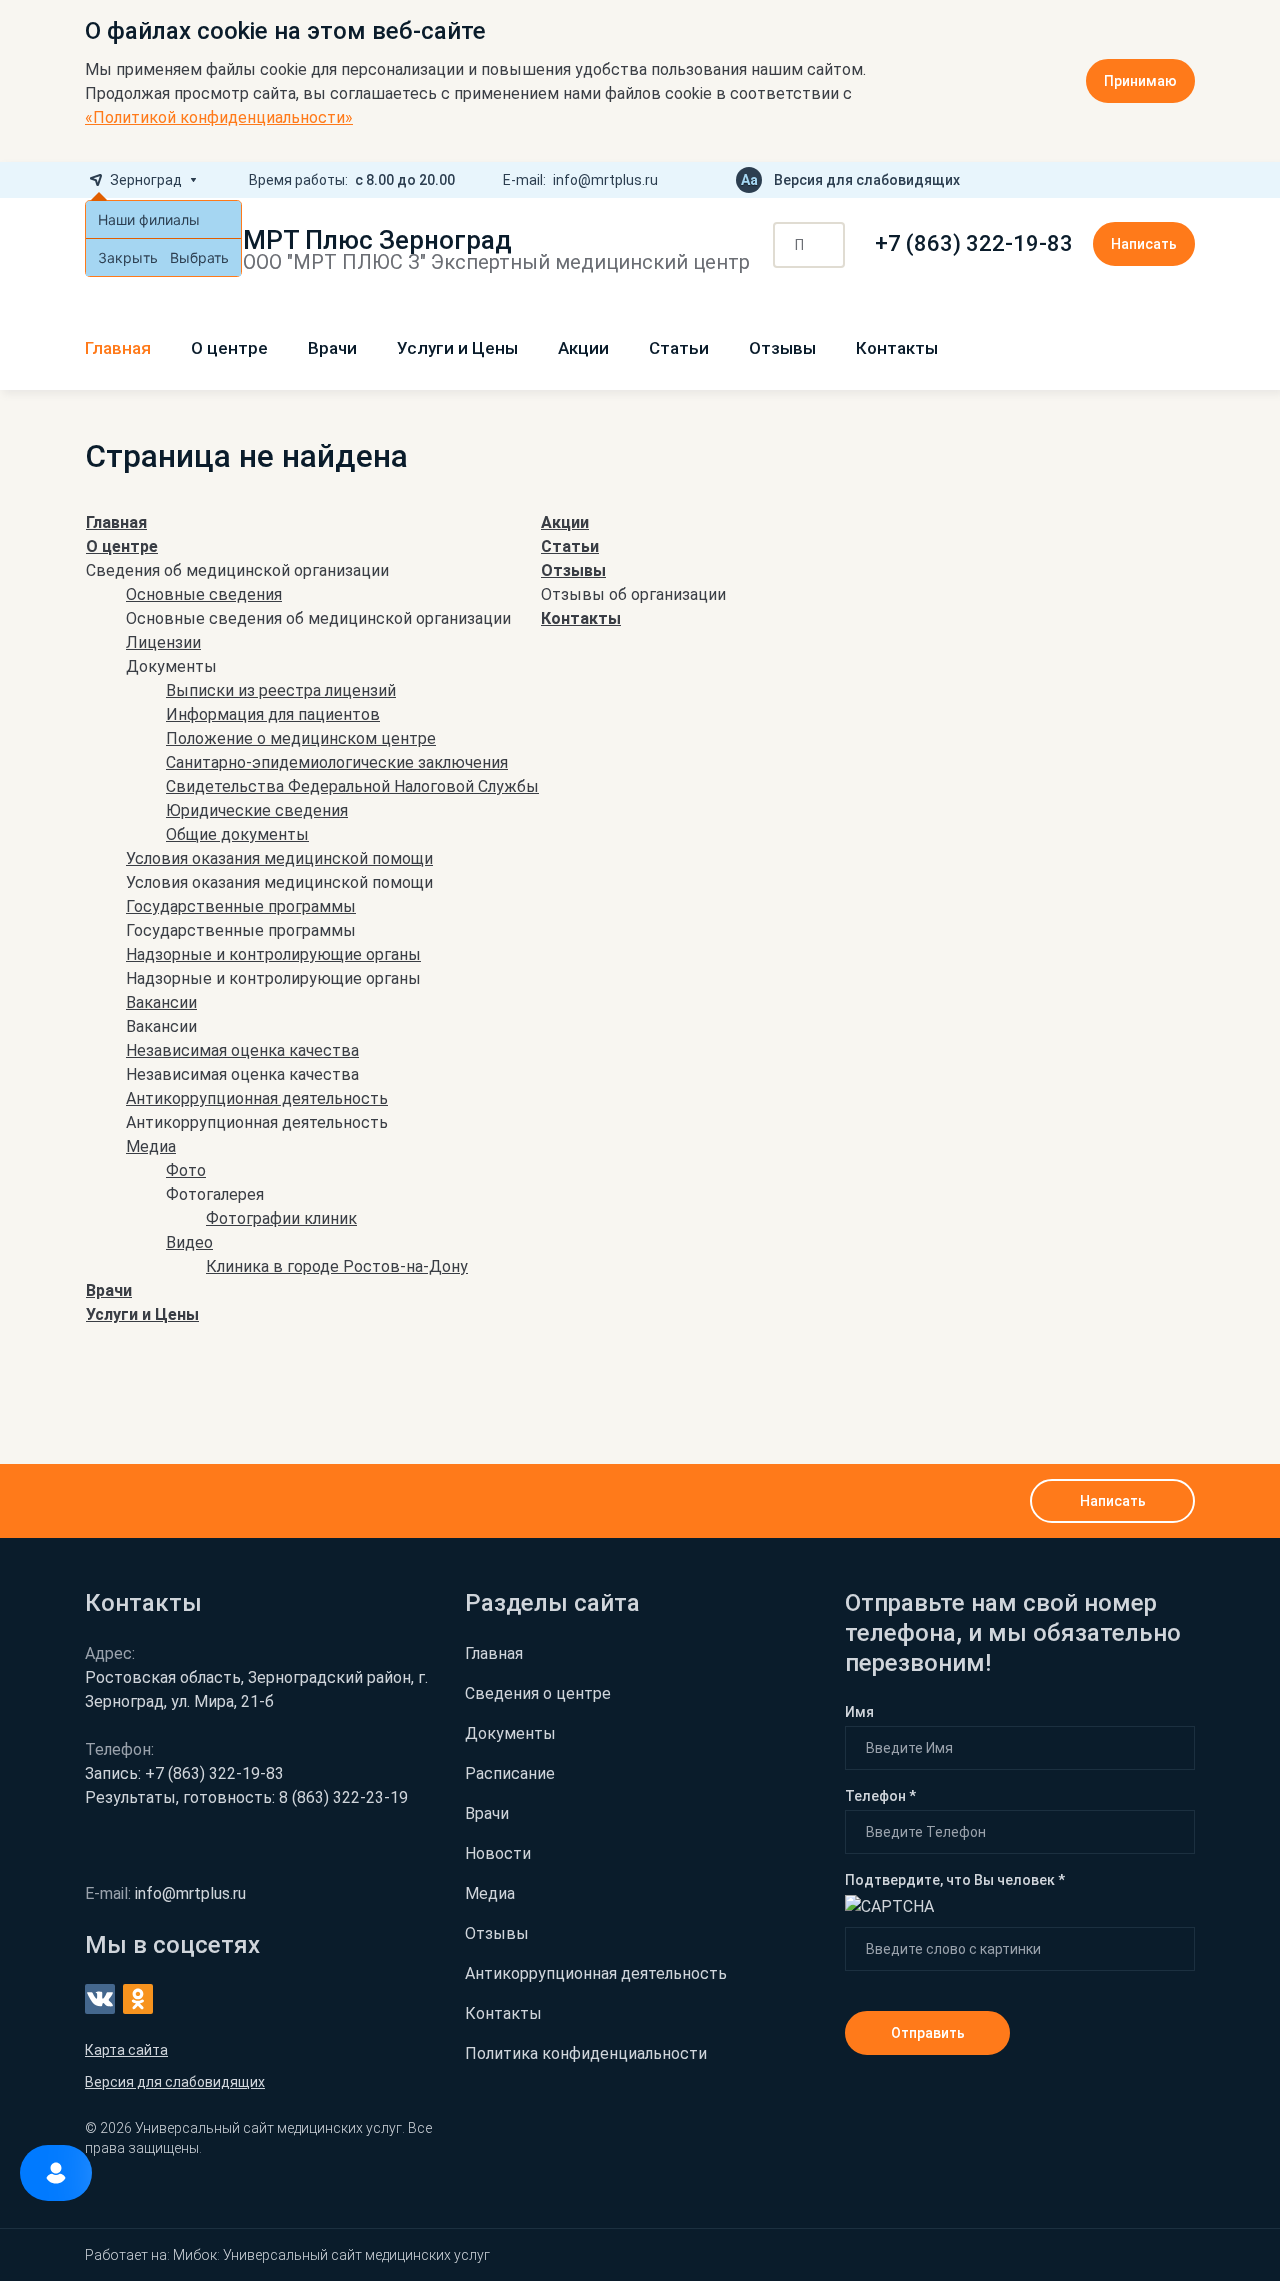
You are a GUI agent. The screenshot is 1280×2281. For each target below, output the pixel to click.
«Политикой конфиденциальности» (219, 117)
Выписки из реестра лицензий (281, 690)
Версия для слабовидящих (867, 180)
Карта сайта (126, 2050)
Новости (498, 1853)
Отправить (928, 2033)
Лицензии (163, 642)
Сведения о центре (538, 1693)
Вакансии (161, 1002)
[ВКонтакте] (1155, 180)
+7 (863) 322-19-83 (974, 244)
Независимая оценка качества (242, 1050)
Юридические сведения (257, 810)
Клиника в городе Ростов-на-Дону (337, 1266)
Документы (510, 1733)
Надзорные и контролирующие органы (273, 954)
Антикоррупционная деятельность (257, 1098)
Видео (189, 1242)
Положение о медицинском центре (301, 738)
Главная (118, 348)
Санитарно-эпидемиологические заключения (337, 762)
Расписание (510, 1773)
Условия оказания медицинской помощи (279, 858)
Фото (186, 1170)
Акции (583, 348)
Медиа (151, 1146)
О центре (229, 348)
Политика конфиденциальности (586, 2053)
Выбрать (199, 257)
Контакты (897, 348)
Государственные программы (241, 906)
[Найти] (823, 246)
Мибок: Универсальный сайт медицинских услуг (331, 2255)
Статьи (679, 348)
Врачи (332, 348)
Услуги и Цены (457, 348)
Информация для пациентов (273, 714)
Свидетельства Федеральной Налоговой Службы (352, 786)
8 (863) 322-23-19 (246, 1797)
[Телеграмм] (1123, 180)
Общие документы (237, 834)
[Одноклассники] (1187, 180)
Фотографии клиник (281, 1218)
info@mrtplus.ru (605, 180)
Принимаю (1140, 81)
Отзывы (782, 348)
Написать (1144, 244)
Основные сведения (204, 594)
